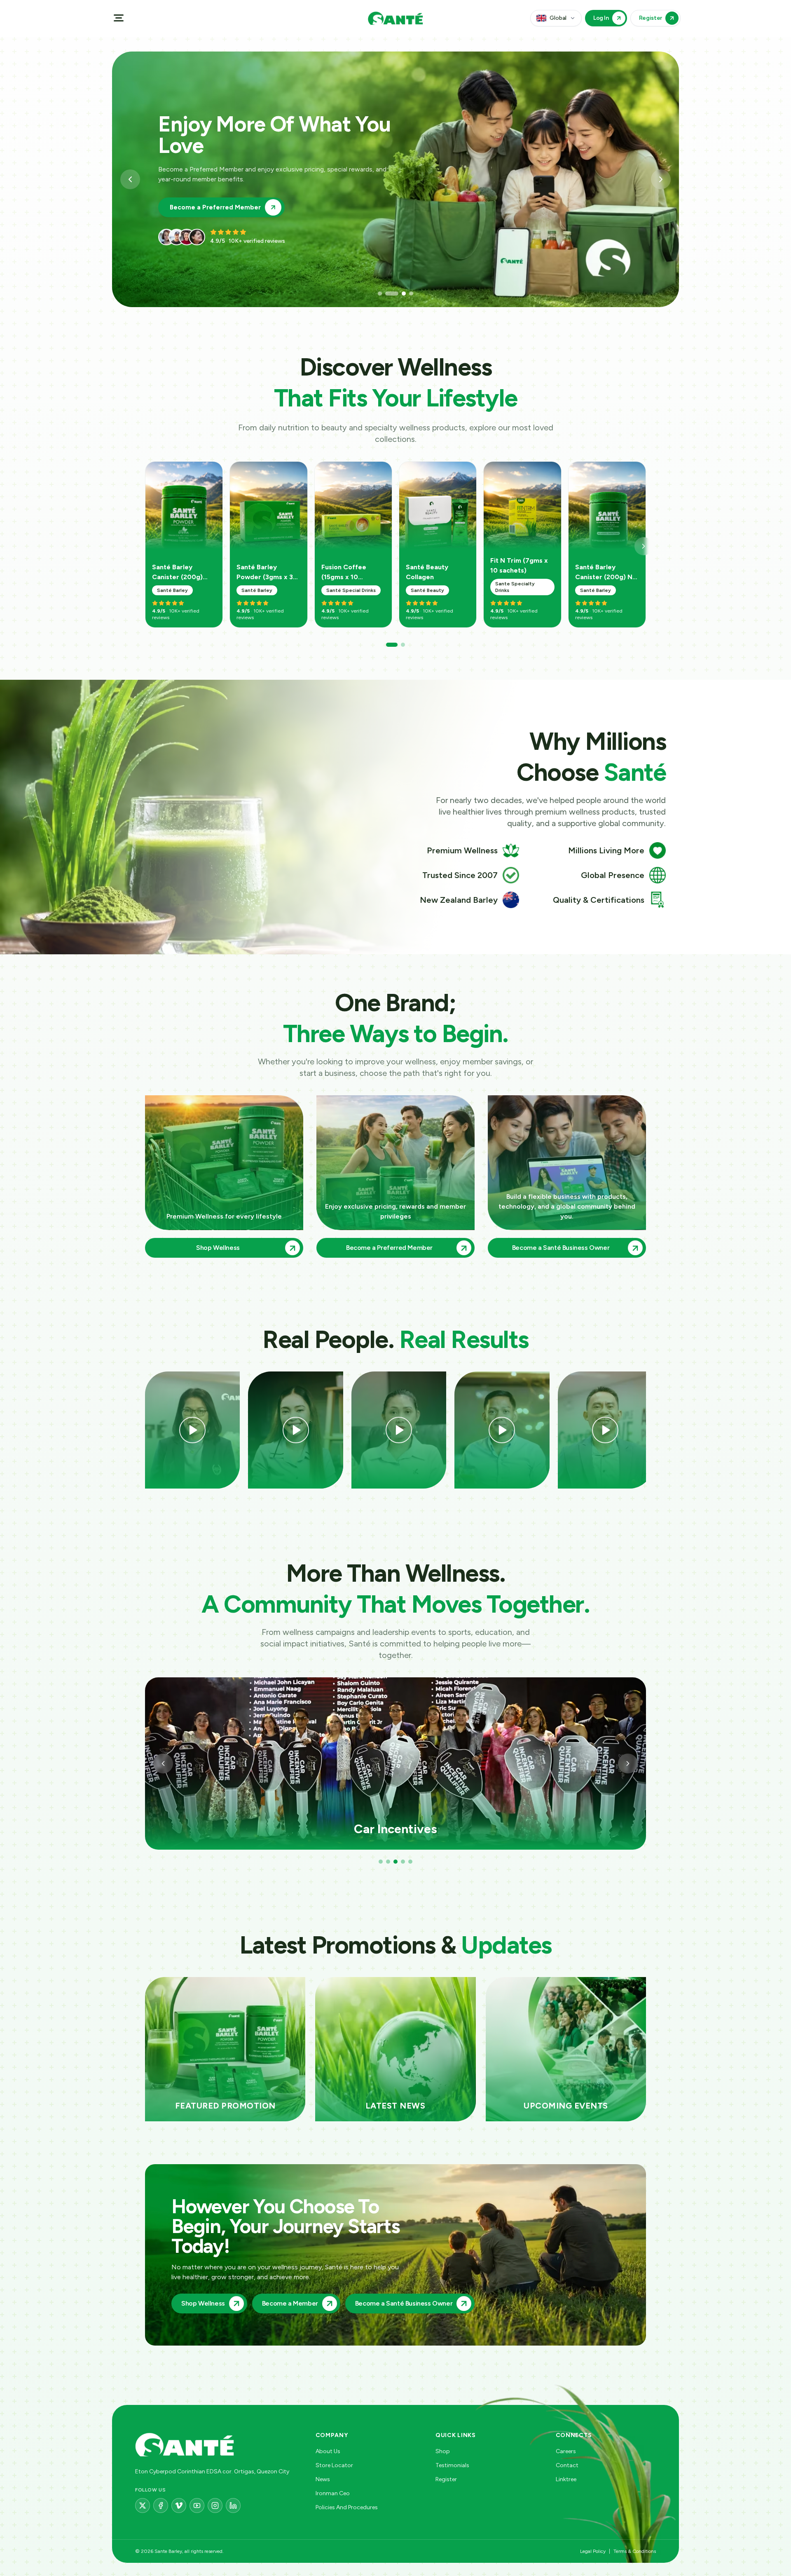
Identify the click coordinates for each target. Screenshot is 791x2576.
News (323, 2479)
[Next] (644, 546)
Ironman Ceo (333, 2493)
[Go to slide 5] (410, 1862)
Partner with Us (194, 197)
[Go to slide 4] (407, 294)
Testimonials (452, 2465)
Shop (443, 2451)
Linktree (566, 2479)
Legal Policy (593, 2551)
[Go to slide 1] (380, 294)
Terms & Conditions (635, 2551)
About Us (328, 2451)
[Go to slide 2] (387, 294)
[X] (143, 2506)
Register (446, 2479)
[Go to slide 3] (395, 294)
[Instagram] (215, 2506)
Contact (567, 2465)
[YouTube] (197, 2506)
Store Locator (334, 2465)
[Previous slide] (130, 179)
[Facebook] (161, 2506)
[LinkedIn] (233, 2506)
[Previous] (163, 1764)
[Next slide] (661, 179)
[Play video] (192, 1430)
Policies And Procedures (347, 2507)
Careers (566, 2451)
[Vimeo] (179, 2506)
